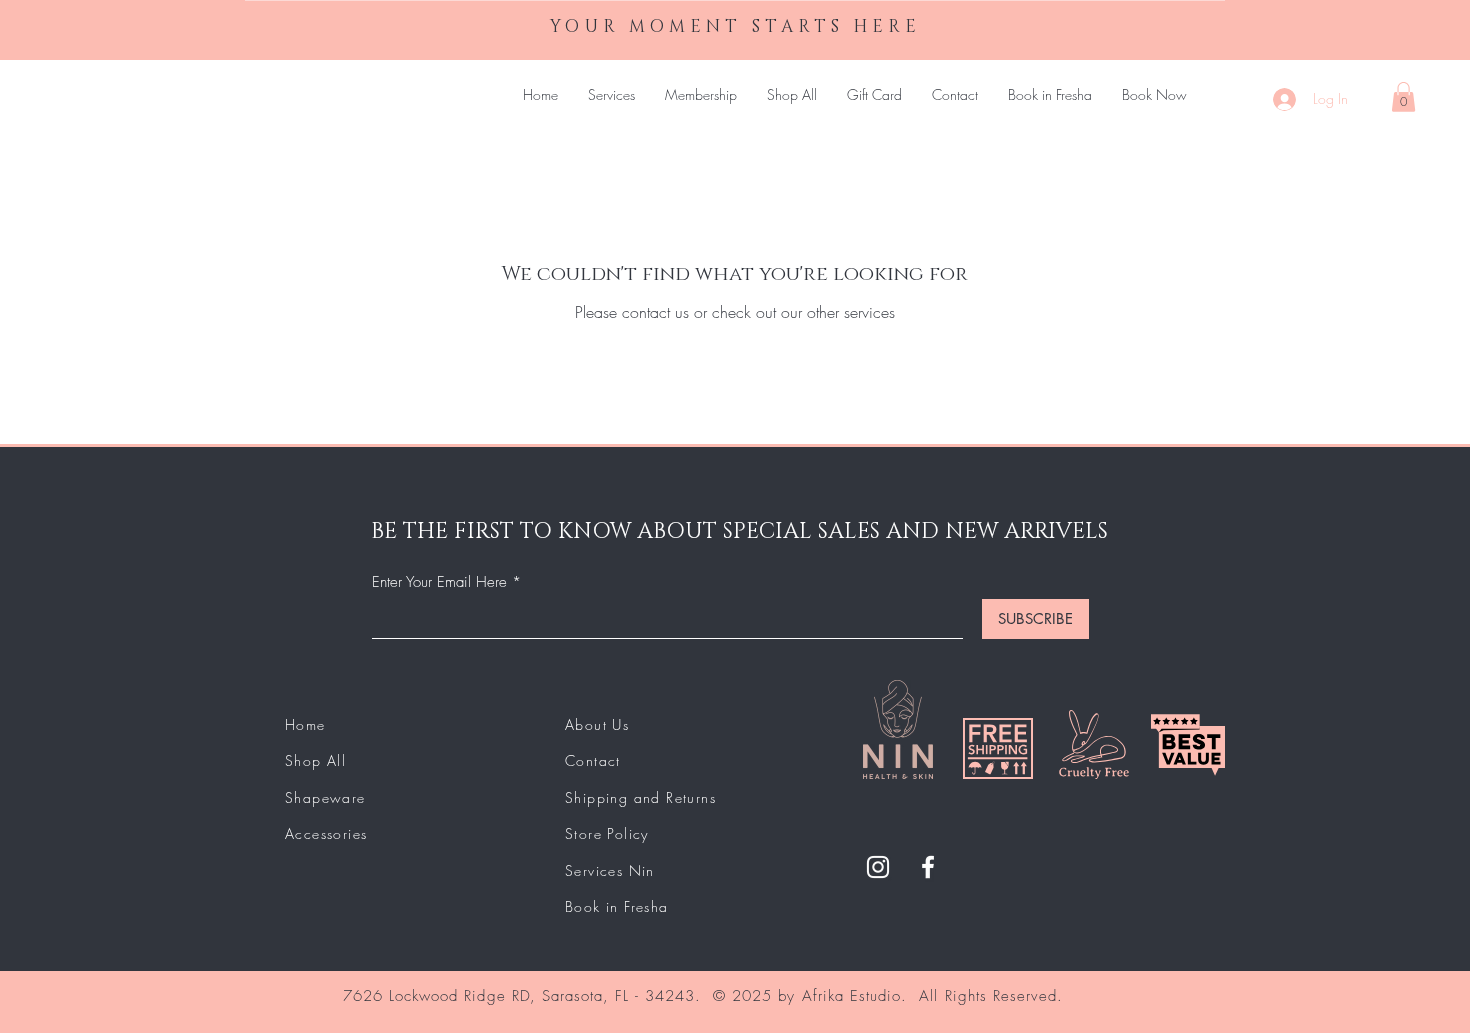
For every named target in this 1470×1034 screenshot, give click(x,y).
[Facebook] (928, 867)
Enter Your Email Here (439, 582)
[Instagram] (878, 867)
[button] (1403, 97)
